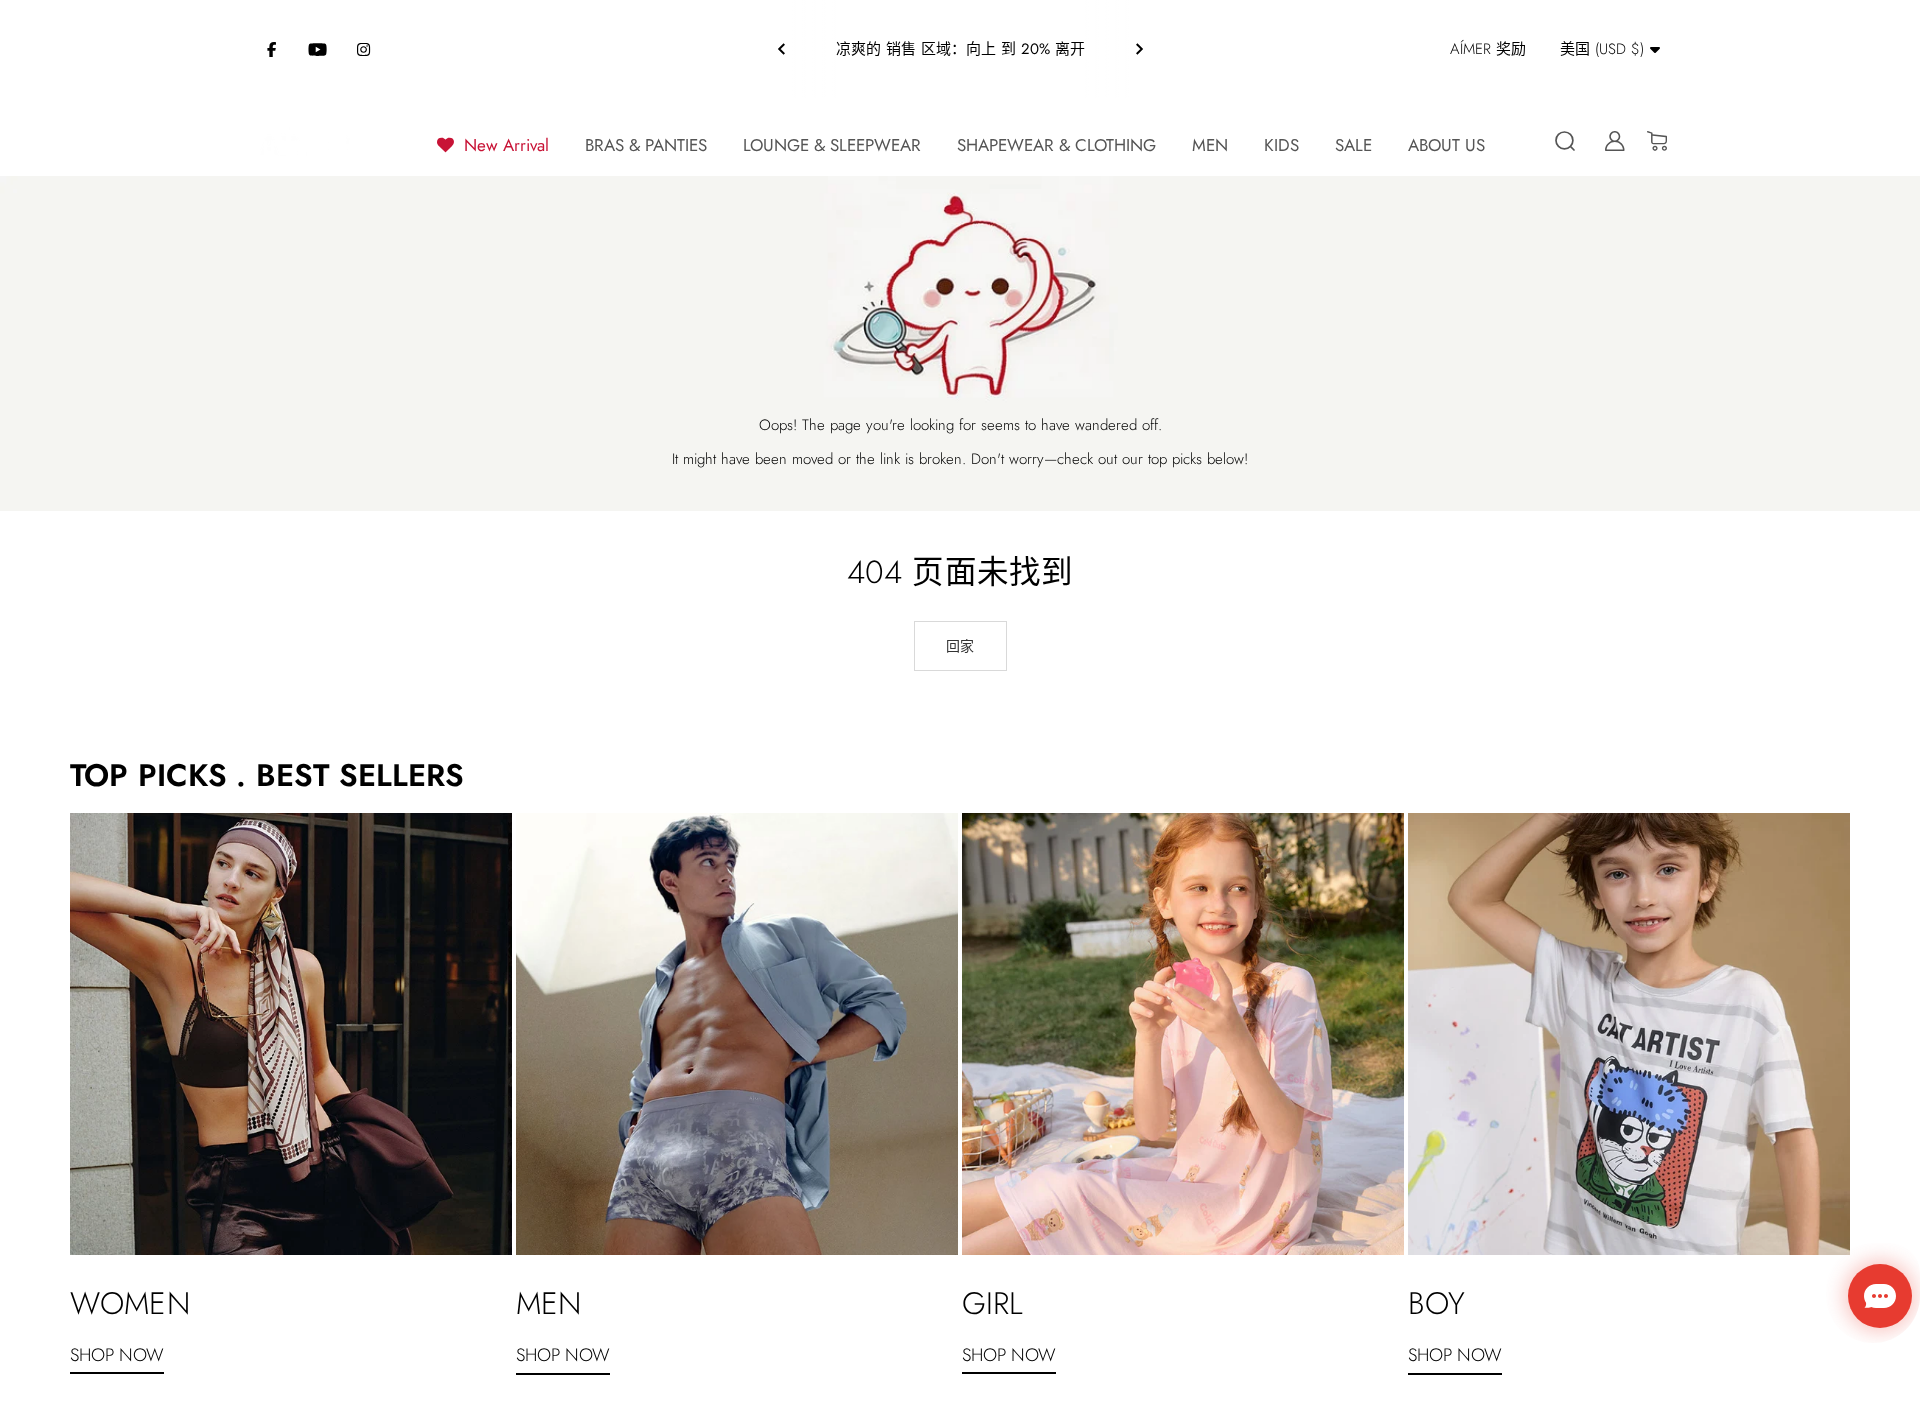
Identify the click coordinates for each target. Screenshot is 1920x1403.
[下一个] (1139, 49)
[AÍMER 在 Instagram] (364, 49)
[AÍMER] (305, 141)
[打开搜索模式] (1565, 141)
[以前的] (782, 49)
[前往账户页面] (1607, 141)
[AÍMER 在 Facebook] (272, 49)
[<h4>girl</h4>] (1183, 1034)
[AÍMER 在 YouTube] (318, 49)
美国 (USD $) (1602, 49)
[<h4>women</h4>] (291, 1034)
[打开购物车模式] (1649, 141)
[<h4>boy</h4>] (1629, 1034)
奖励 (1488, 49)
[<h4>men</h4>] (737, 1034)
